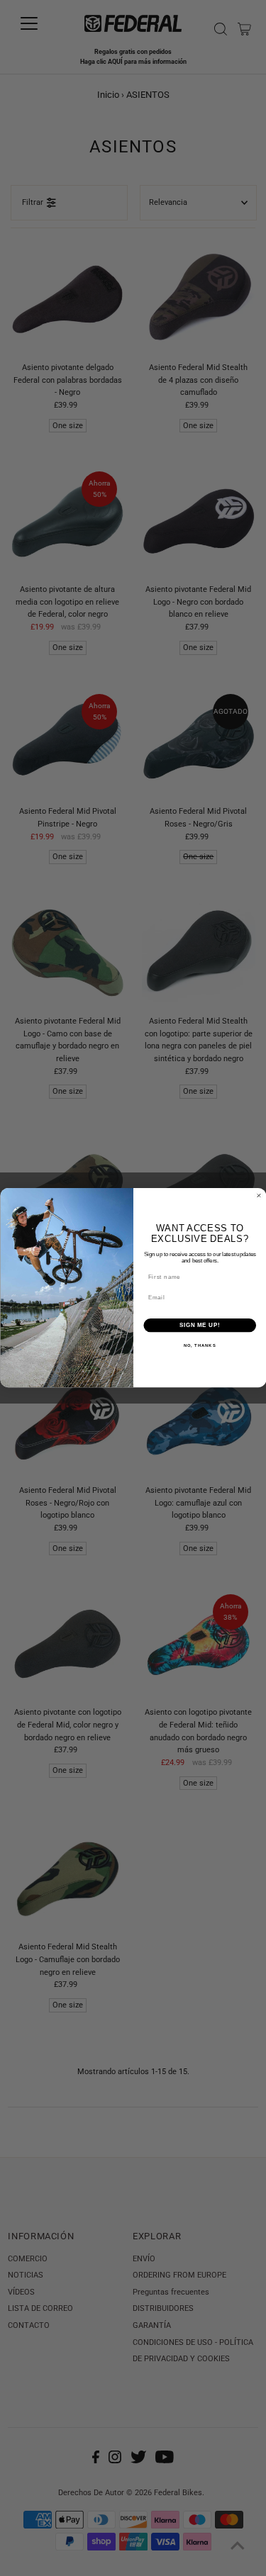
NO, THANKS (199, 1346)
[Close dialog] (259, 1196)
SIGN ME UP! (199, 1326)
